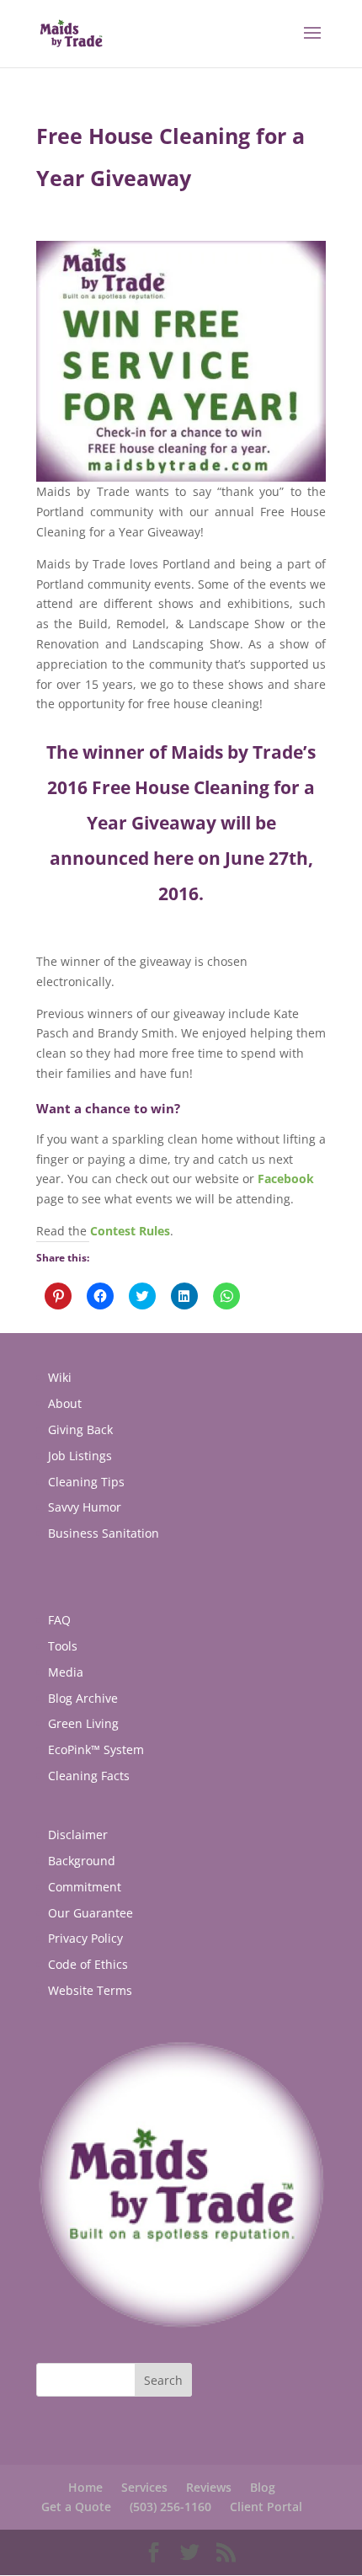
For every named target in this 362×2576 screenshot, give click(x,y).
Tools (63, 1646)
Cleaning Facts (89, 1776)
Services (144, 2487)
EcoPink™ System (96, 1749)
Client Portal (266, 2507)
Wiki (60, 1377)
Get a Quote (76, 2507)
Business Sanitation (104, 1533)
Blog (263, 2487)
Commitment (85, 1887)
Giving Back (80, 1429)
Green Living (83, 1723)
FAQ (59, 1620)
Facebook (286, 1179)
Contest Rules (130, 1231)
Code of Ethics (88, 1964)
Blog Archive (83, 1698)
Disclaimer (78, 1835)
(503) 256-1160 (170, 2507)
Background (82, 1861)
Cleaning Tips (86, 1482)
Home (85, 2487)
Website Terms (90, 1990)
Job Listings (80, 1456)
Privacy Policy (85, 1938)
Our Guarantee (90, 1913)
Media (66, 1672)
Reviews (209, 2487)
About (65, 1403)
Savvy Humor (85, 1507)
